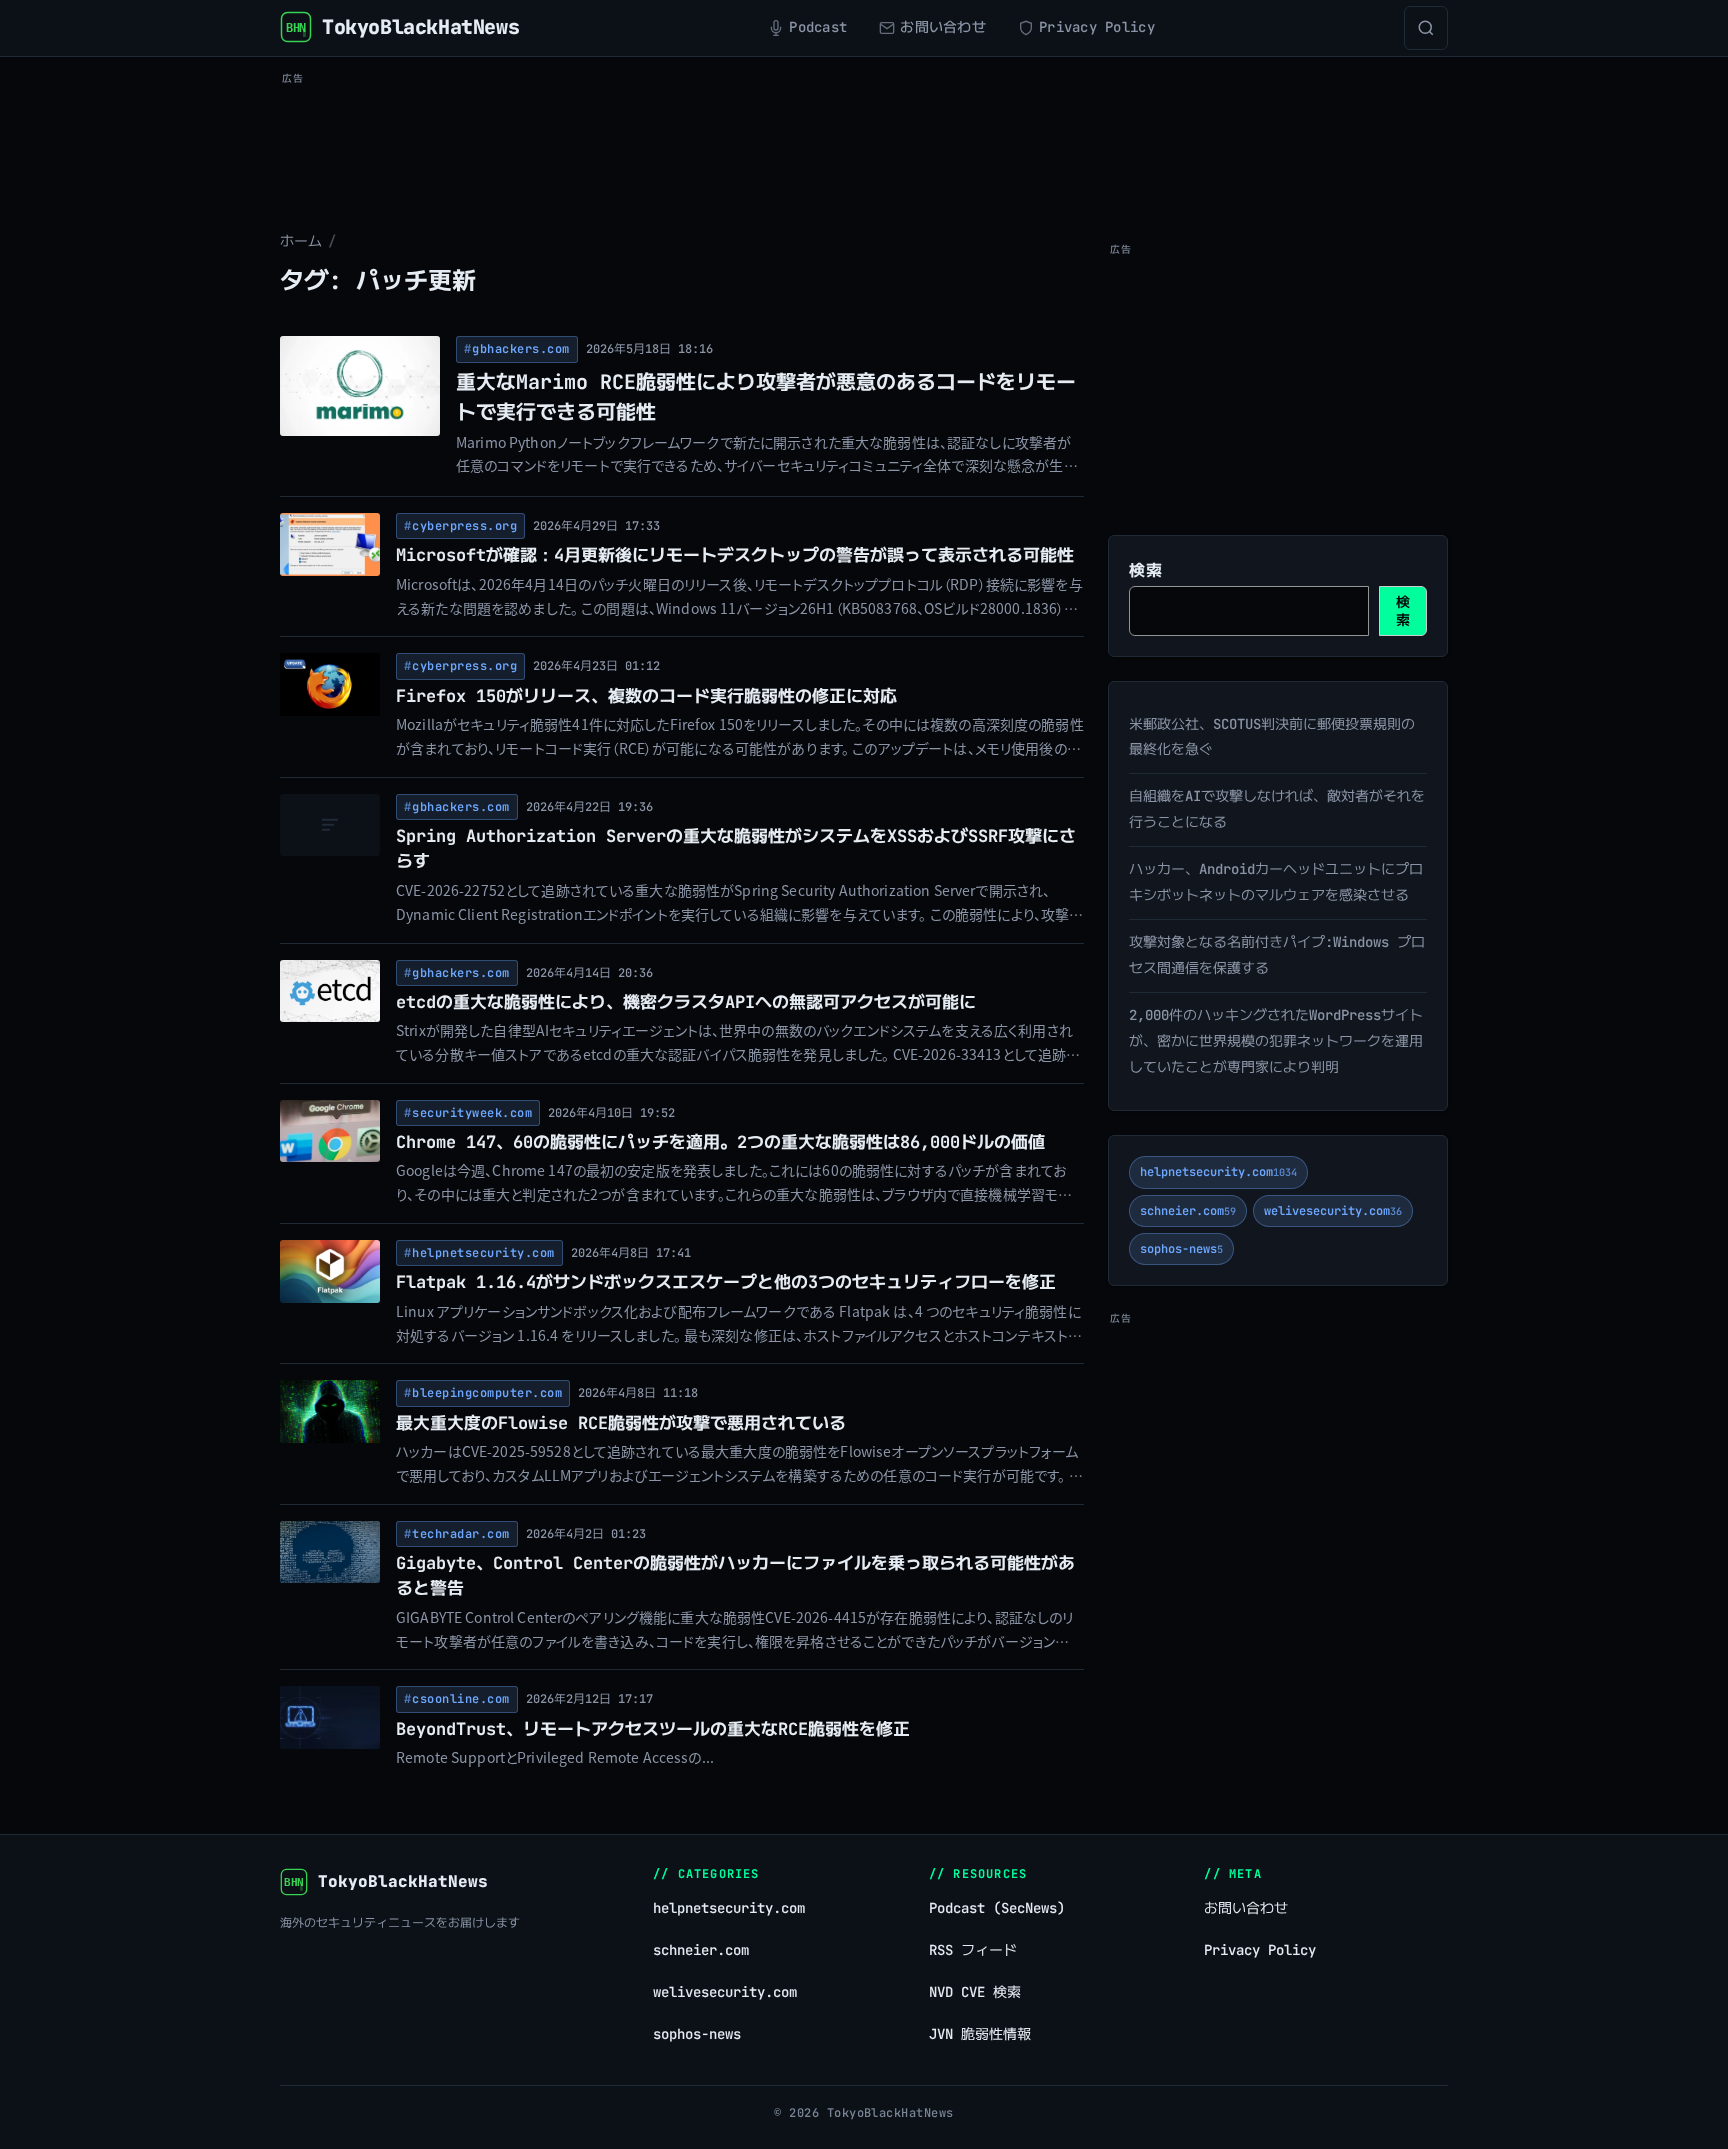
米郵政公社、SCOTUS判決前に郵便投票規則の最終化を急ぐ (1272, 737)
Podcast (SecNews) (997, 1908)
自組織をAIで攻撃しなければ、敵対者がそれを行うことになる (1277, 809)
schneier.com (1188, 1211)
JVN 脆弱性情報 (980, 2034)
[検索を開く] (1426, 28)
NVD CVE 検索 (975, 1992)
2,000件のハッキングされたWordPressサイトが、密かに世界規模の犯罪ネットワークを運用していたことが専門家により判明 (1276, 1041)
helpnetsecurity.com (1218, 1172)
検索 (1145, 570)
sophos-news (1181, 1249)
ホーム (301, 241)
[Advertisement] (864, 136)
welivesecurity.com (1333, 1211)
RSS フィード (973, 1950)
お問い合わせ (1246, 1908)
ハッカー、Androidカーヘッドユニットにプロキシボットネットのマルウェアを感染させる (1276, 882)
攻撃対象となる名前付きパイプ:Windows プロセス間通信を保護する (1277, 955)
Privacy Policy (1260, 1950)
